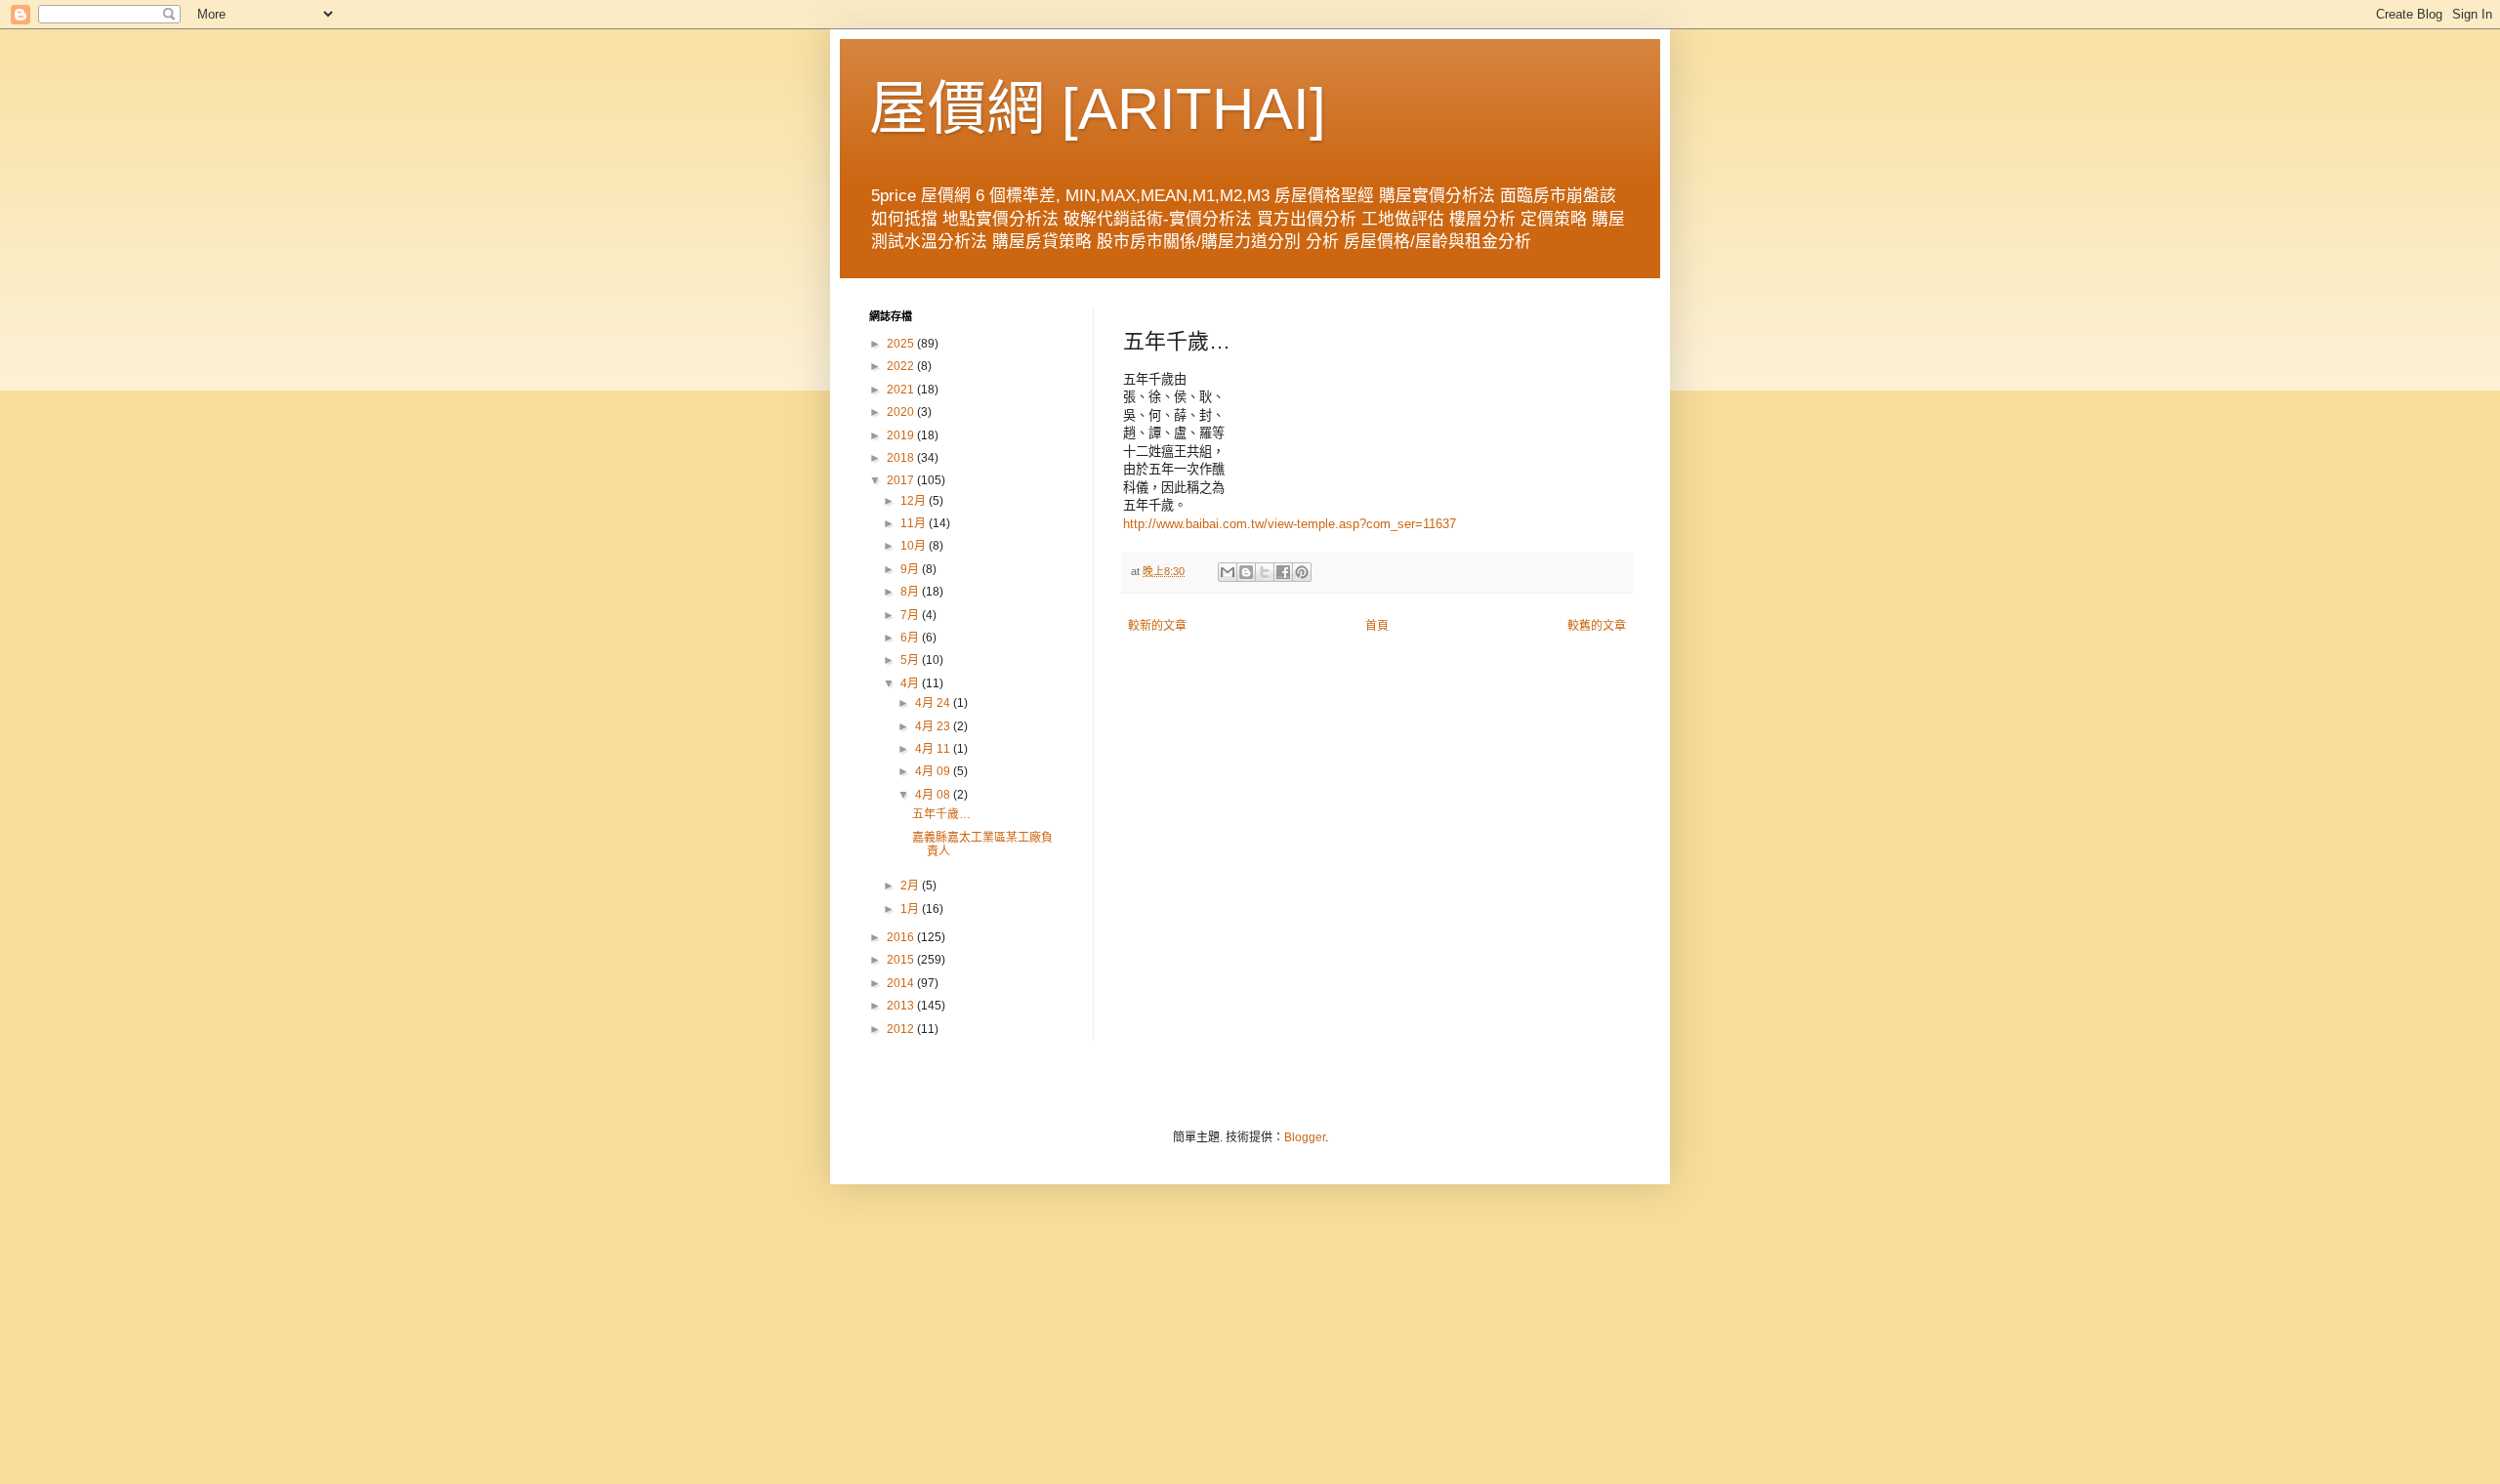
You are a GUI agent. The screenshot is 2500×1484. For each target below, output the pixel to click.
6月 (911, 638)
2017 (902, 480)
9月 (911, 569)
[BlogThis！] (1246, 572)
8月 (911, 592)
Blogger (1305, 1137)
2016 (902, 937)
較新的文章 (1157, 626)
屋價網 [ (974, 109)
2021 (902, 390)
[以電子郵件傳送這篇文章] (1228, 572)
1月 (911, 909)
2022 (902, 366)
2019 (902, 435)
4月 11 (934, 749)
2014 (902, 983)
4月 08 (934, 795)
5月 (911, 660)
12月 (915, 501)
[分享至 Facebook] (1283, 572)
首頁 (1377, 626)
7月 (911, 615)
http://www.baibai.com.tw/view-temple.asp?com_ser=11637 (1290, 524)
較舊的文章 (1597, 626)
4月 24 (934, 703)
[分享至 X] (1265, 572)
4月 (911, 683)
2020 (902, 412)
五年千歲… (941, 814)
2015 (902, 960)
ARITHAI (1194, 109)
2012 (902, 1029)
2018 (902, 458)
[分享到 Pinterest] (1302, 572)
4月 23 (934, 726)
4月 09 (934, 771)
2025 (902, 344)
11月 (915, 523)
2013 (902, 1006)
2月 (911, 886)
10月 (915, 546)
